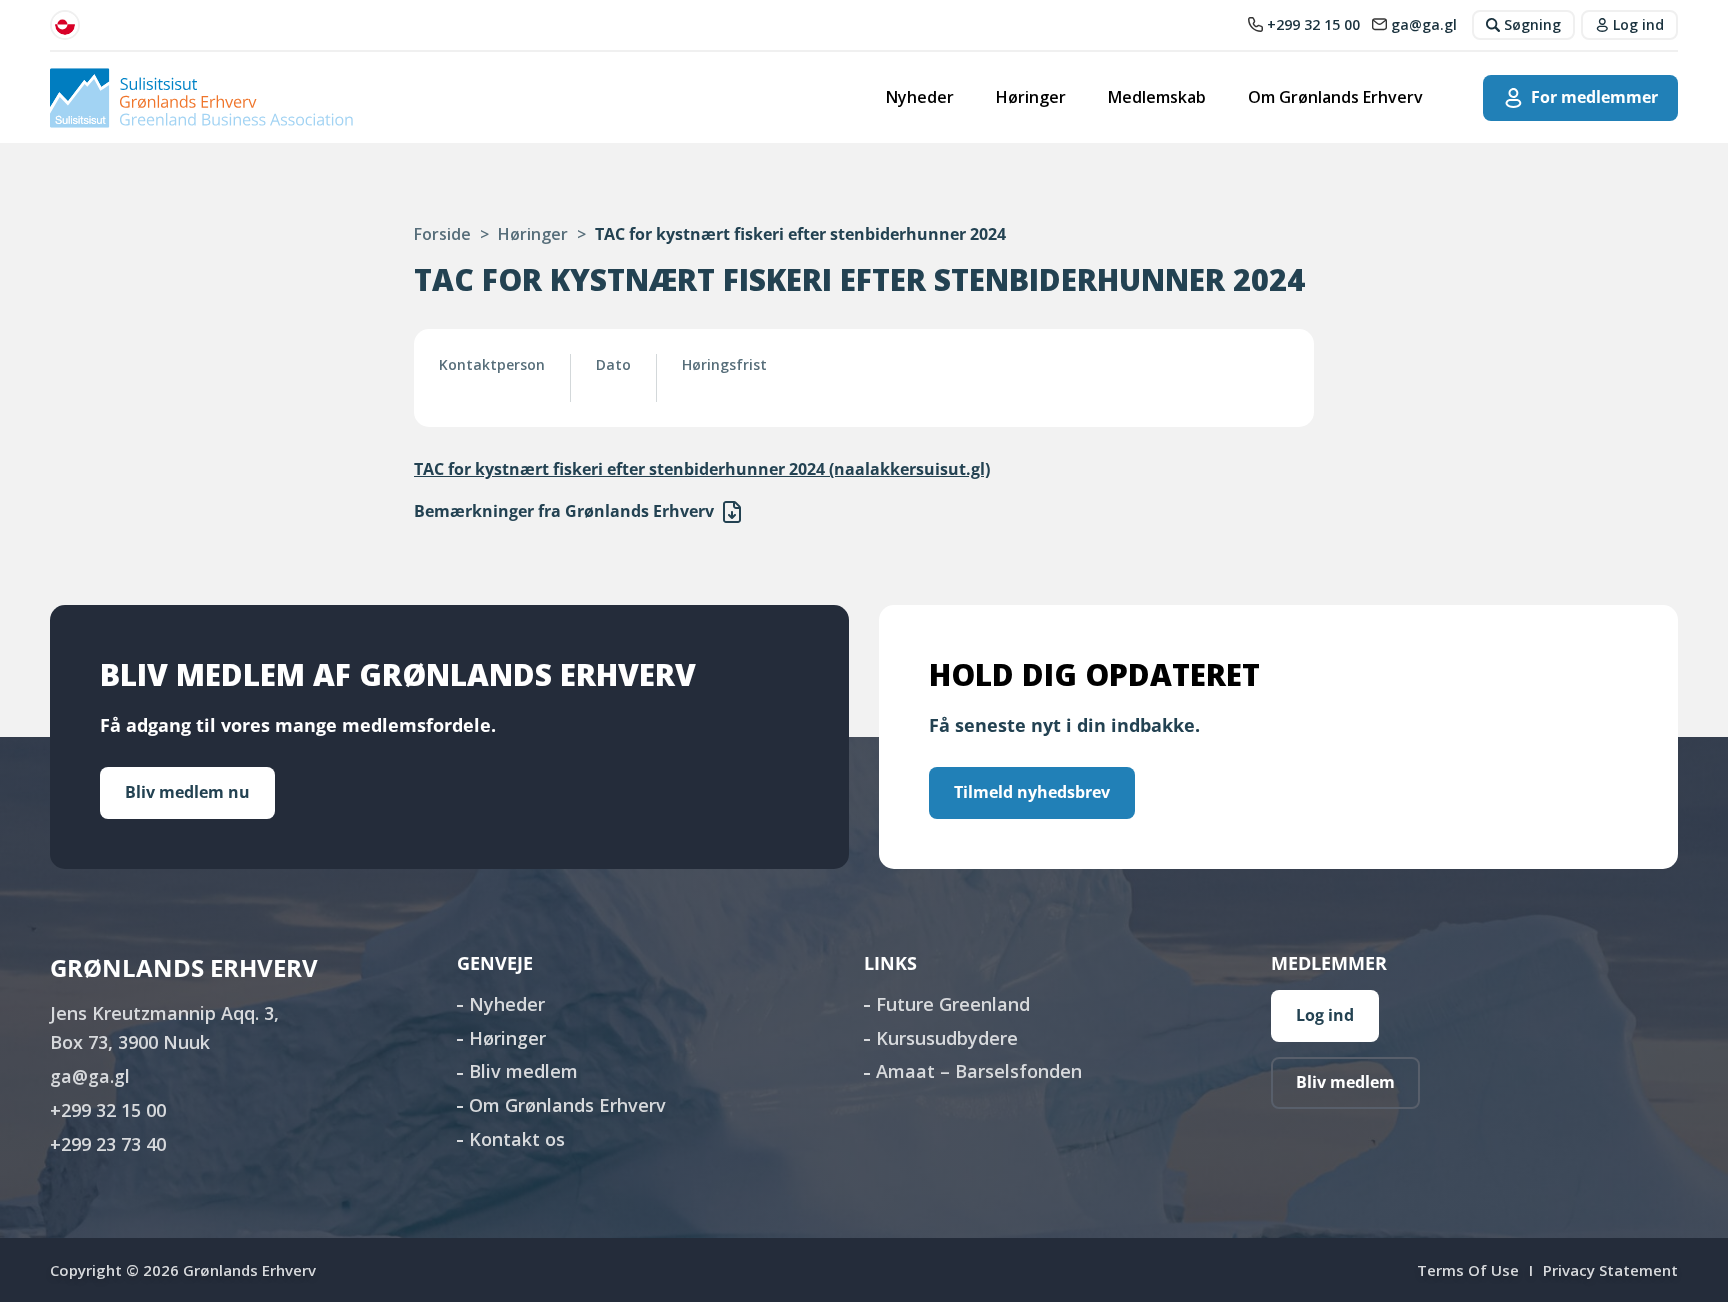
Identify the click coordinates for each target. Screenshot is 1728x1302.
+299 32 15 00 (108, 1110)
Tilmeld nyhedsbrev (1032, 792)
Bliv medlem (523, 1071)
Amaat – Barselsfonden (979, 1071)
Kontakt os (517, 1139)
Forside (442, 234)
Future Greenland (953, 1004)
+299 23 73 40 (108, 1144)
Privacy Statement (1610, 1270)
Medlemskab (1157, 97)
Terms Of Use (1468, 1270)
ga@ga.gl (90, 1076)
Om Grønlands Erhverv (1335, 97)
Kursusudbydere (947, 1038)
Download (732, 512)
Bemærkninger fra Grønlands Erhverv (564, 511)
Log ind (1325, 1015)
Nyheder (920, 97)
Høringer (1031, 97)
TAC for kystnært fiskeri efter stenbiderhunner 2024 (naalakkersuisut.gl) (702, 469)
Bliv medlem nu (187, 792)
